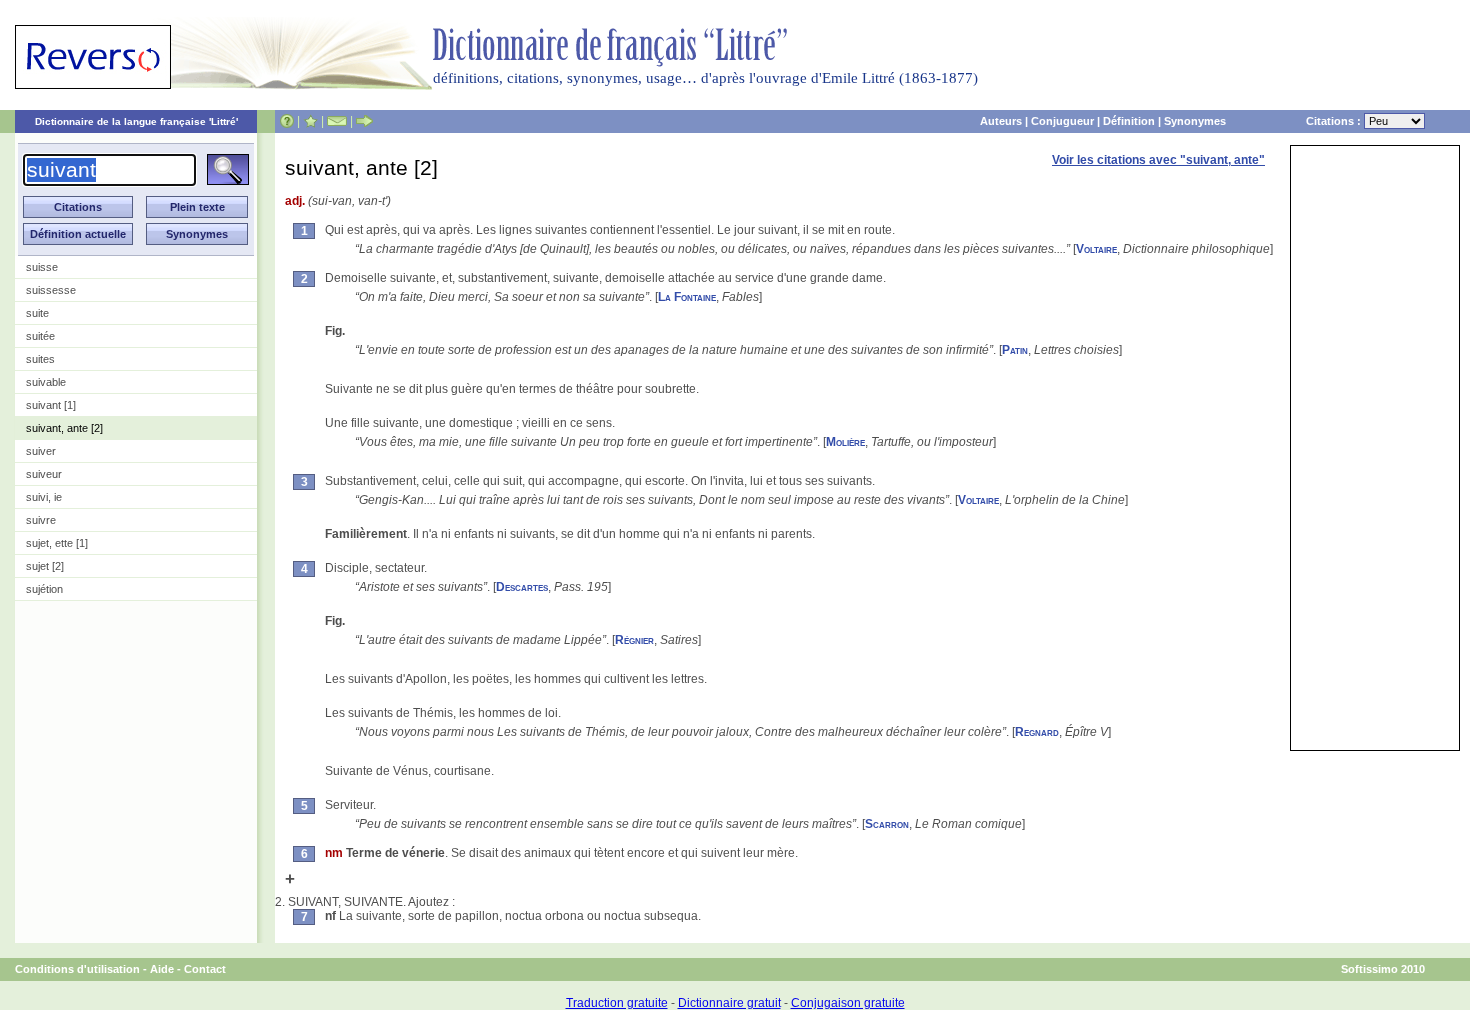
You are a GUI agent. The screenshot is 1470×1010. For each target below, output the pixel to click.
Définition (1129, 121)
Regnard (1037, 732)
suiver (41, 451)
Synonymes (1195, 121)
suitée (40, 336)
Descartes (522, 587)
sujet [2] (45, 566)
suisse (42, 267)
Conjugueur (1062, 121)
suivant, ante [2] (64, 428)
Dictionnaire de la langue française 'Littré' (136, 121)
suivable (46, 382)
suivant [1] (51, 405)
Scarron (887, 824)
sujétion (44, 589)
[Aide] (287, 121)
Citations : (1335, 121)
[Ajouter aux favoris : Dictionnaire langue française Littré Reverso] (310, 121)
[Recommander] (364, 121)
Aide (162, 969)
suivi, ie (44, 497)
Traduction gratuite (617, 1003)
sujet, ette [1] (57, 543)
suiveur (44, 474)
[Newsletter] (337, 121)
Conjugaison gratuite (848, 1003)
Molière (845, 442)
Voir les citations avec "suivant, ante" (1158, 160)
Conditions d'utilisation (77, 969)
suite (37, 313)
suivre (41, 520)
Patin (1015, 350)
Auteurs (1001, 121)
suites (40, 359)
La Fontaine (687, 297)
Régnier (634, 640)
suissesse (51, 290)
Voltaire (1096, 249)
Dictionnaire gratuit (729, 1003)
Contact (205, 969)
